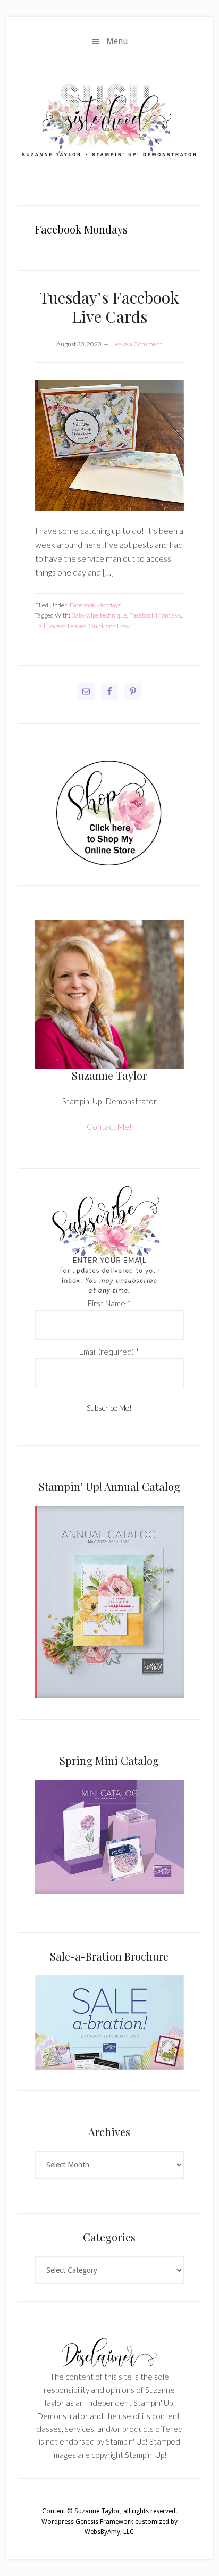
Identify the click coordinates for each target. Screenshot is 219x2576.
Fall (40, 626)
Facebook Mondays (95, 605)
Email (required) (109, 1352)
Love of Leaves (67, 626)
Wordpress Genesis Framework (87, 2522)
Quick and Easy (109, 626)
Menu (117, 41)
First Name (109, 1303)
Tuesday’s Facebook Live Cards (109, 307)
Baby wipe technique (99, 615)
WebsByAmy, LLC (109, 2532)
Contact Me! (109, 1127)
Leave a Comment (137, 344)
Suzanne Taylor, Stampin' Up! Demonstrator (109, 122)
